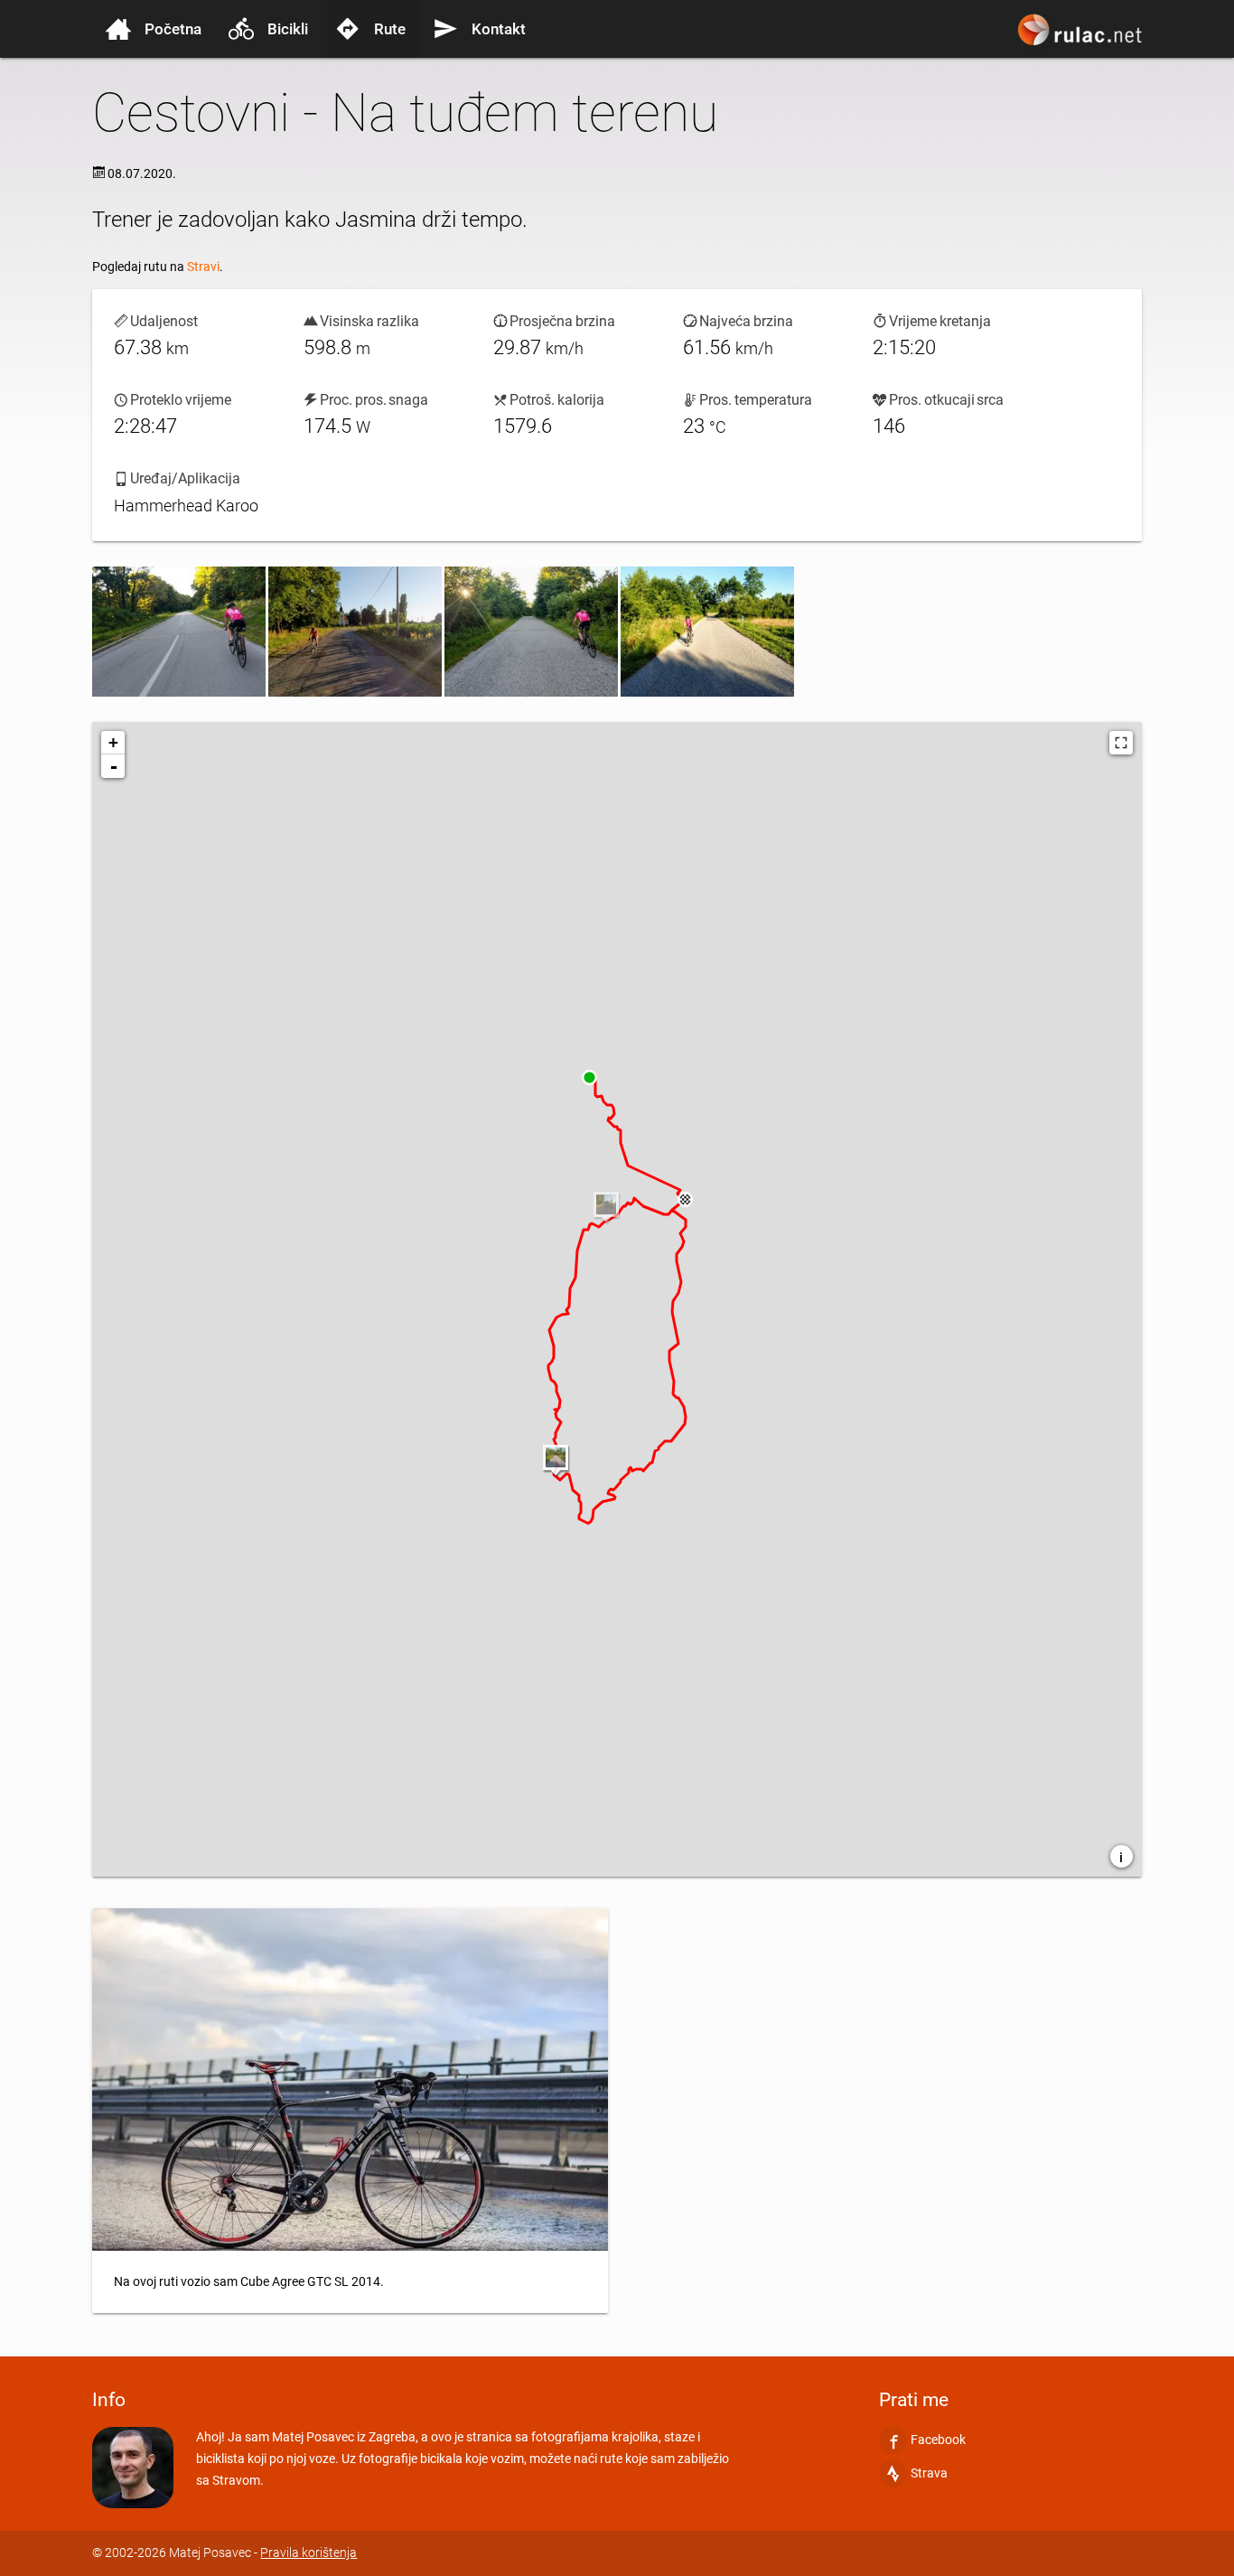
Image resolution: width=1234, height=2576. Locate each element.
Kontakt (499, 29)
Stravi (203, 267)
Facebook (938, 2440)
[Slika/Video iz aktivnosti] (179, 632)
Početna (173, 29)
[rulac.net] (1082, 38)
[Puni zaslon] (1121, 743)
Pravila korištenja (308, 2553)
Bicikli (288, 29)
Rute (390, 29)
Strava (929, 2473)
